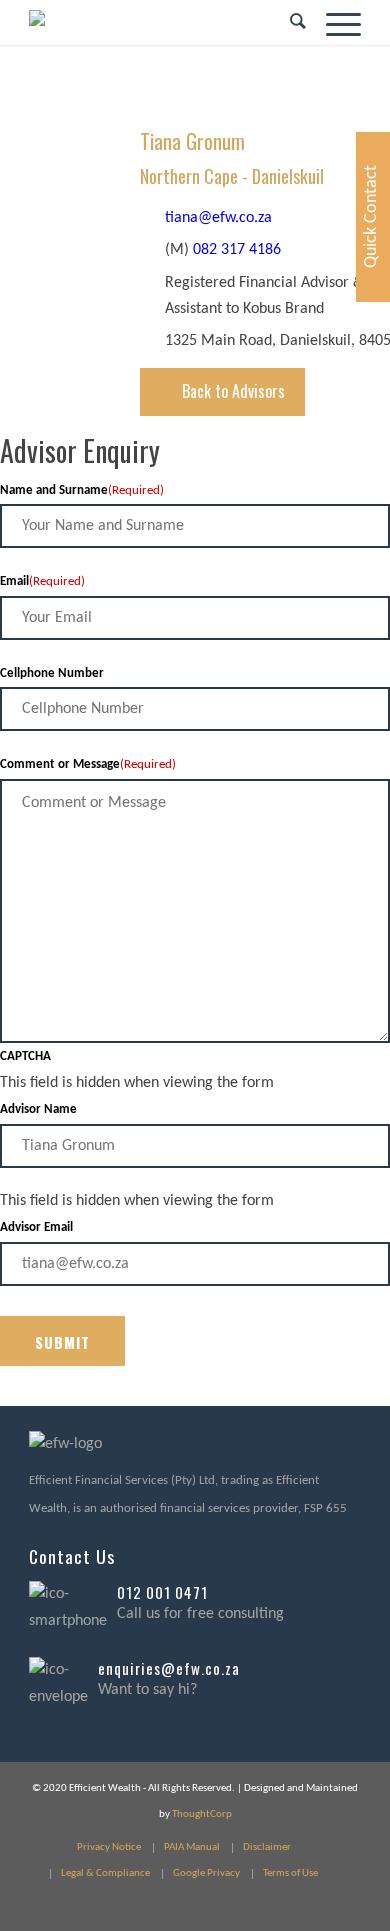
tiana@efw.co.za (218, 218)
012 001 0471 (162, 1592)
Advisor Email (36, 1227)
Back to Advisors (233, 391)
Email (42, 581)
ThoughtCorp (202, 1814)
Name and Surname (82, 490)
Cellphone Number (52, 673)
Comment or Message (88, 764)
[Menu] (333, 22)
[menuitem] (288, 22)
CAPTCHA (25, 1056)
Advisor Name (38, 1109)
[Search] (288, 22)
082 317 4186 (237, 250)
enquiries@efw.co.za (169, 1668)
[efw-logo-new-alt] (161, 22)
